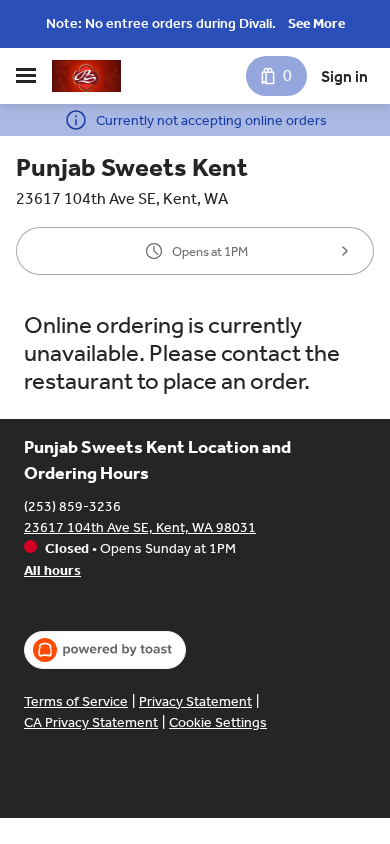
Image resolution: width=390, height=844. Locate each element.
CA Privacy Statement (91, 722)
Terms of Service (76, 701)
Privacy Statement (195, 701)
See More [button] (316, 23)
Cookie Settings (218, 722)
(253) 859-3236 (72, 506)
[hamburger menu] (26, 76)
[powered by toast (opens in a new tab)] (105, 650)
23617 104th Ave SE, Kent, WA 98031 (140, 527)
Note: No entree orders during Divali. (161, 23)
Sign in (344, 76)
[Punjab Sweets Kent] (86, 76)
